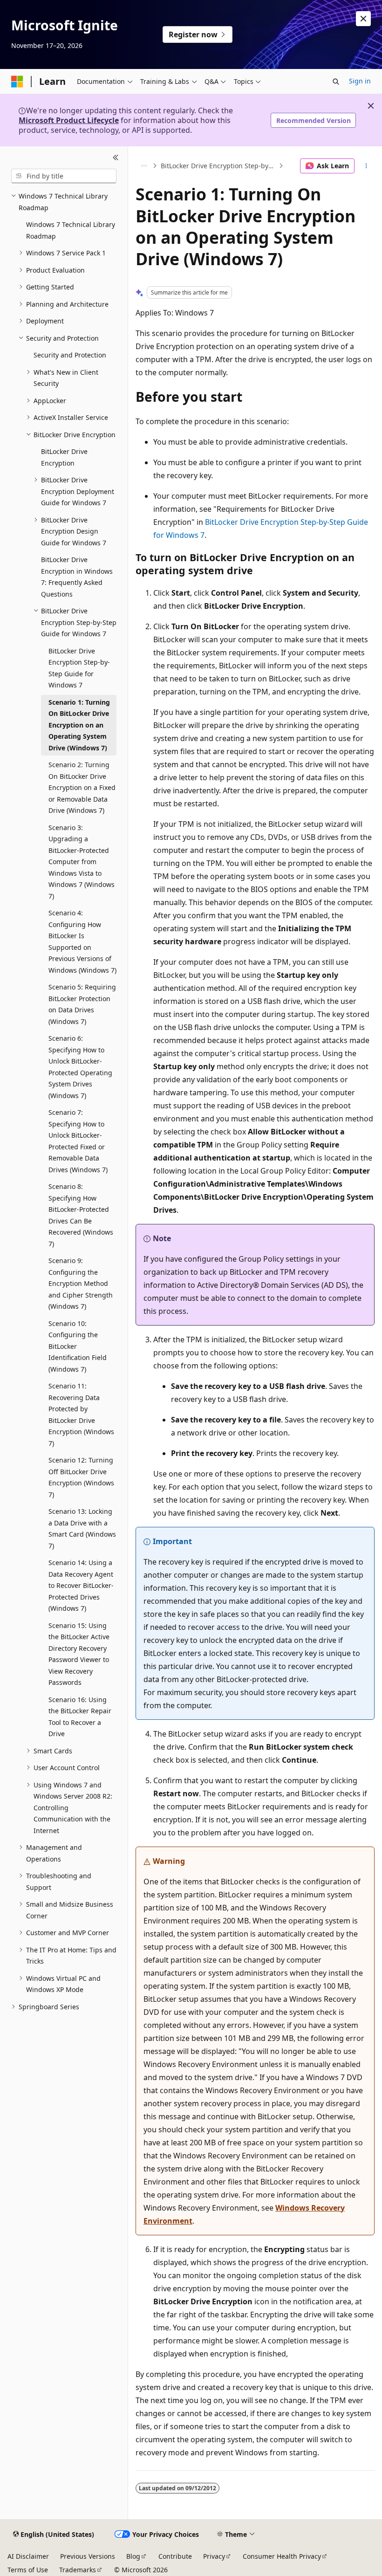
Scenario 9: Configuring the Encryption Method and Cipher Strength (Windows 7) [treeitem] (81, 1283)
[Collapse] (116, 158)
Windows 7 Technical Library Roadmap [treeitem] (71, 230)
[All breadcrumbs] (144, 166)
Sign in (360, 81)
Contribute (175, 2556)
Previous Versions (88, 2556)
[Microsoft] (17, 82)
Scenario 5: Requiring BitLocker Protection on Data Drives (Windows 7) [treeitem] (82, 1004)
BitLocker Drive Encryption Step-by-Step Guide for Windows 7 (219, 166)
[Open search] (336, 82)
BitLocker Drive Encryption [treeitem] (64, 457)
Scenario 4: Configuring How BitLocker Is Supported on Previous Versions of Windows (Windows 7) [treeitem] (82, 941)
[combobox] (64, 176)
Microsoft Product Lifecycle (69, 120)
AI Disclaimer (28, 2556)
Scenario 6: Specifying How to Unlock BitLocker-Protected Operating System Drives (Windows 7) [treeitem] (80, 1067)
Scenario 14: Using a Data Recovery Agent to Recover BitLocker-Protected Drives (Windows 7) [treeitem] (81, 1585)
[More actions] (366, 166)
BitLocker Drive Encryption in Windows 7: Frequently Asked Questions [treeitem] (77, 577)
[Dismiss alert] (363, 19)
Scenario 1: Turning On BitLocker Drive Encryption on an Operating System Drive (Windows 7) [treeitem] (79, 725)
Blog (133, 2556)
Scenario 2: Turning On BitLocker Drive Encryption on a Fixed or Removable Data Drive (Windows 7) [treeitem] (82, 787)
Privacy (214, 2556)
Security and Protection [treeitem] (70, 355)
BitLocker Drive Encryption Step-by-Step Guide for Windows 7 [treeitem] (79, 668)
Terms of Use (28, 2570)
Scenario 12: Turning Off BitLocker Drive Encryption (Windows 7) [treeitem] (81, 1477)
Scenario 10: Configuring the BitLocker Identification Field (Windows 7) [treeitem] (78, 1346)
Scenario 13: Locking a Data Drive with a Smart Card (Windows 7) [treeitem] (82, 1528)
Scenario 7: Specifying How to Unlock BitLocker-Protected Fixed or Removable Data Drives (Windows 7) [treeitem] (78, 1141)
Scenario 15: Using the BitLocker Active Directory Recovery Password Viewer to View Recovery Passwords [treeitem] (79, 1654)
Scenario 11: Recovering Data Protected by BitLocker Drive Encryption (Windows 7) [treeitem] (81, 1415)
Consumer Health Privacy (282, 2556)
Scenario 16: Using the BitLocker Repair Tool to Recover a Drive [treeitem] (80, 1717)
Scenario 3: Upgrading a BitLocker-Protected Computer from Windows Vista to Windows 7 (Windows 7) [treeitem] (82, 862)
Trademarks (78, 2570)
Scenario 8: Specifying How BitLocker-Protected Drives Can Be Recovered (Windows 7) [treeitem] (81, 1215)
